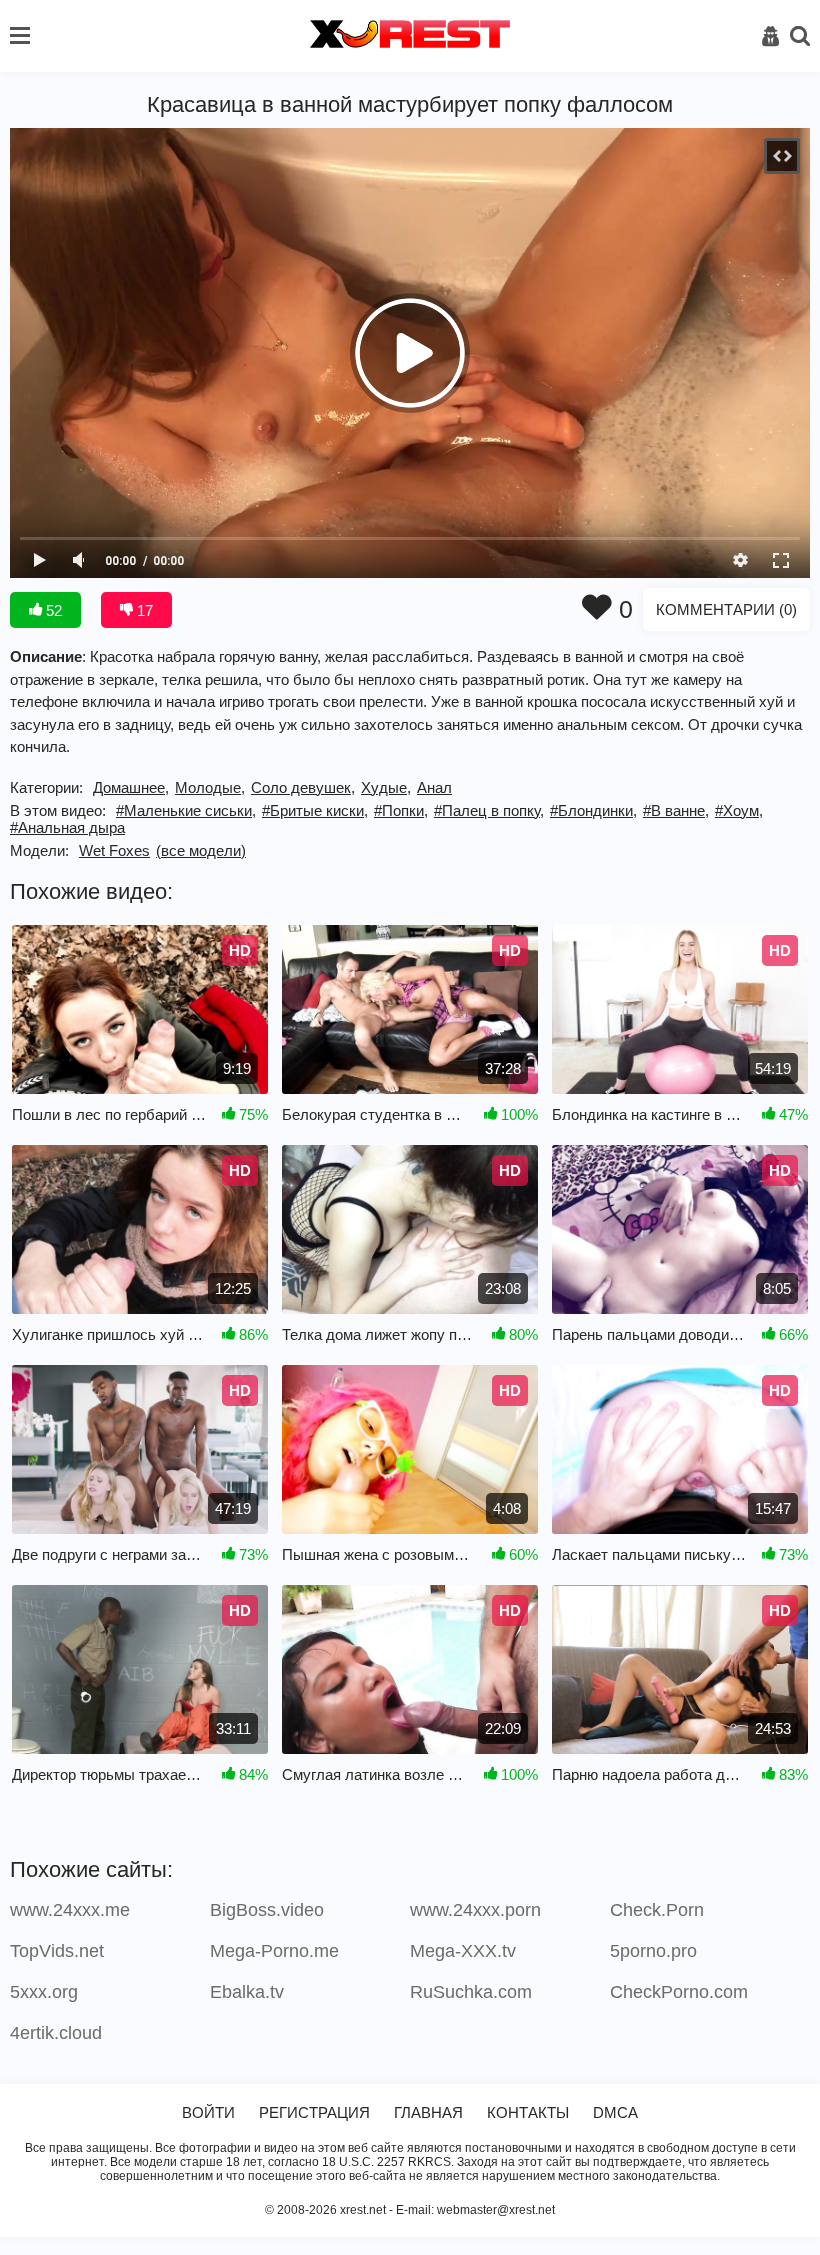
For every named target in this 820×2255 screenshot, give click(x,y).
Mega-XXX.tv (463, 1951)
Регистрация (314, 2112)
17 (143, 610)
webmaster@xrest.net (496, 2210)
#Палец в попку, (489, 810)
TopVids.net (57, 1951)
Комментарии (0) (726, 609)
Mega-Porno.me (274, 1951)
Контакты (528, 2112)
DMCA (615, 2112)
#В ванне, (676, 810)
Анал (434, 787)
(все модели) (201, 850)
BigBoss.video (267, 1910)
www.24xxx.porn (475, 1910)
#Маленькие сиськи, (186, 810)
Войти (208, 2112)
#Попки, (401, 810)
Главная (428, 2112)
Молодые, (210, 787)
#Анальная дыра (67, 827)
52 (52, 610)
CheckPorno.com (679, 1992)
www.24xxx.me (70, 1910)
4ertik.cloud (56, 2033)
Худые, (386, 787)
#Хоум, (739, 810)
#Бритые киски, (315, 810)
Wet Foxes (114, 850)
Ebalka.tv (247, 1992)
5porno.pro (653, 1951)
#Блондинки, (593, 810)
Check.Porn (657, 1910)
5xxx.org (44, 1992)
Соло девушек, (303, 787)
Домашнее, (131, 787)
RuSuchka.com (471, 1992)
